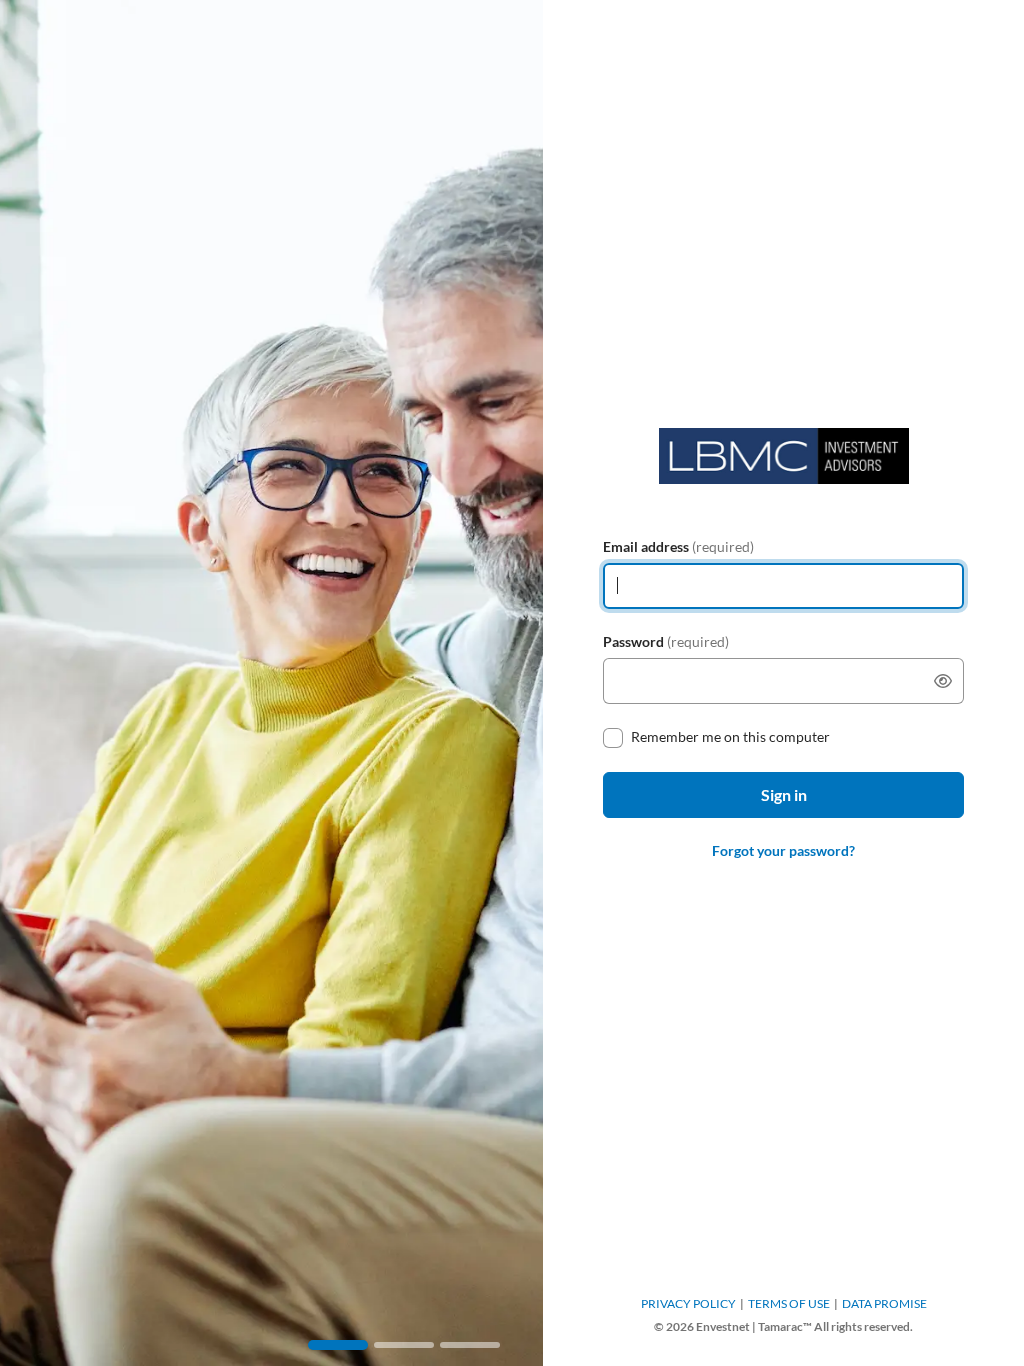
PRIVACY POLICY (688, 1303)
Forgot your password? (783, 850)
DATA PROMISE (884, 1303)
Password (666, 641)
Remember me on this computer (730, 736)
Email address (678, 546)
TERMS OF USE (789, 1303)
